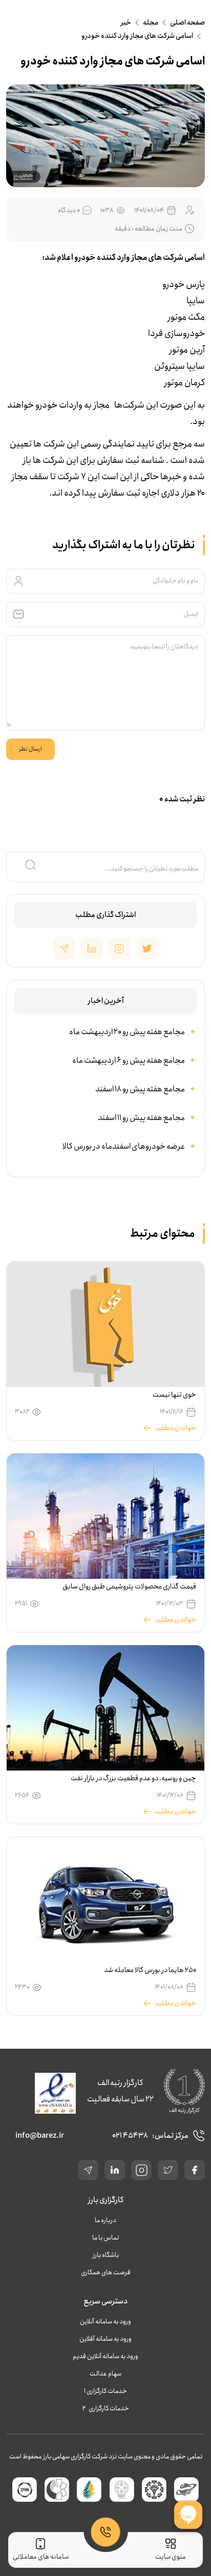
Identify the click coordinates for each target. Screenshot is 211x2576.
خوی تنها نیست (174, 1395)
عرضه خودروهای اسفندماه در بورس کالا (124, 1146)
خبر (126, 23)
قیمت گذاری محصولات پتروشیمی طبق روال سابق (129, 1586)
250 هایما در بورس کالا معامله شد (150, 1970)
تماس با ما (105, 2238)
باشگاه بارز (106, 2255)
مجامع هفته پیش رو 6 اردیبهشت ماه (129, 1060)
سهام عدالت (105, 2374)
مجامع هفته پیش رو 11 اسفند (141, 1118)
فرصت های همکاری (106, 2272)
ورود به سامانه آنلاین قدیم (105, 2356)
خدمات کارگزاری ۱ (105, 2391)
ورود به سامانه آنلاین (105, 2322)
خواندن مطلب (175, 1428)
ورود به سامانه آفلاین (105, 2339)
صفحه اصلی (187, 23)
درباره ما (105, 2220)
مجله (151, 23)
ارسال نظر (30, 749)
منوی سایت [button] (171, 2557)
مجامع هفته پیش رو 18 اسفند (140, 1089)
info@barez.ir (40, 2136)
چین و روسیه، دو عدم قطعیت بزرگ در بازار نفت (133, 1778)
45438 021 (130, 2136)
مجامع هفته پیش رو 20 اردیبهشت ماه (127, 1032)
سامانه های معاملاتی (41, 2557)
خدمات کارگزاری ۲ (106, 2409)
